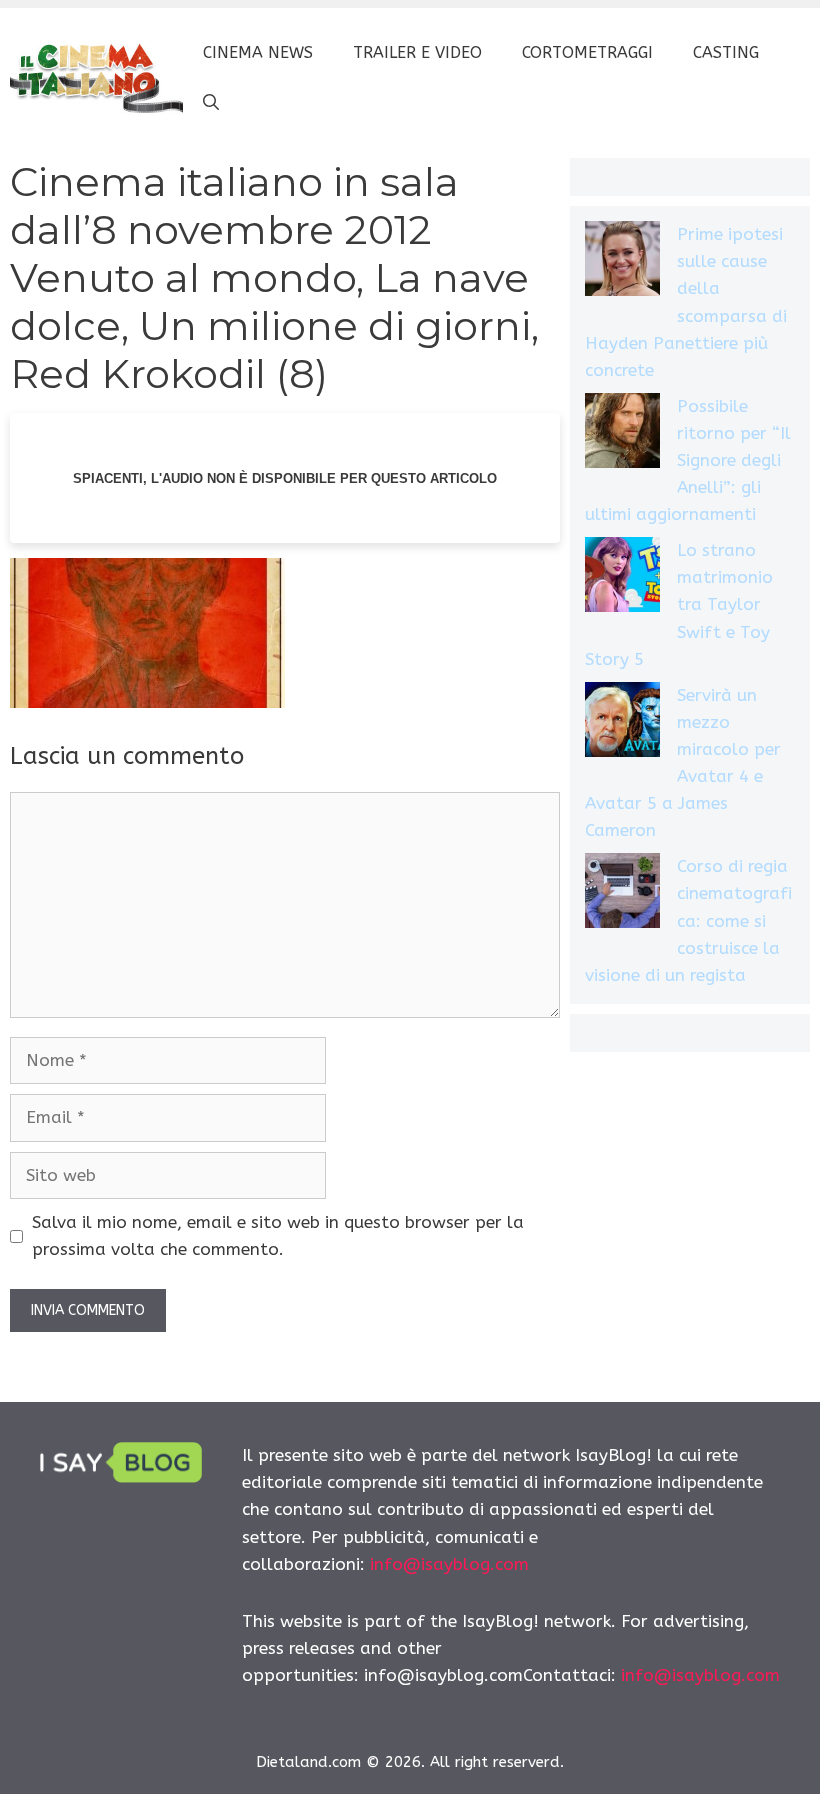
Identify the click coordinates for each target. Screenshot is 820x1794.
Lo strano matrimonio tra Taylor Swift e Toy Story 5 (679, 604)
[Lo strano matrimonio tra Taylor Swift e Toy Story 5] (622, 578)
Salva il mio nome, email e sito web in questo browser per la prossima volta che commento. (278, 1235)
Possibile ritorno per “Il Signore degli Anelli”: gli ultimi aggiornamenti (688, 460)
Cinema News (258, 52)
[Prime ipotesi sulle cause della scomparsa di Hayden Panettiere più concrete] (622, 262)
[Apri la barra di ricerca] (211, 103)
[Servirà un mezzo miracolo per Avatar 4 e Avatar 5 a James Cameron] (622, 723)
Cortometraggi (587, 52)
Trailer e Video (417, 52)
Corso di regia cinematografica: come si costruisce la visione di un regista (688, 920)
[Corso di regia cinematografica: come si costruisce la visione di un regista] (622, 894)
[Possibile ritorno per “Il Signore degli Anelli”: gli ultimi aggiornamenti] (622, 434)
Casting (726, 52)
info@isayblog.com (449, 1564)
